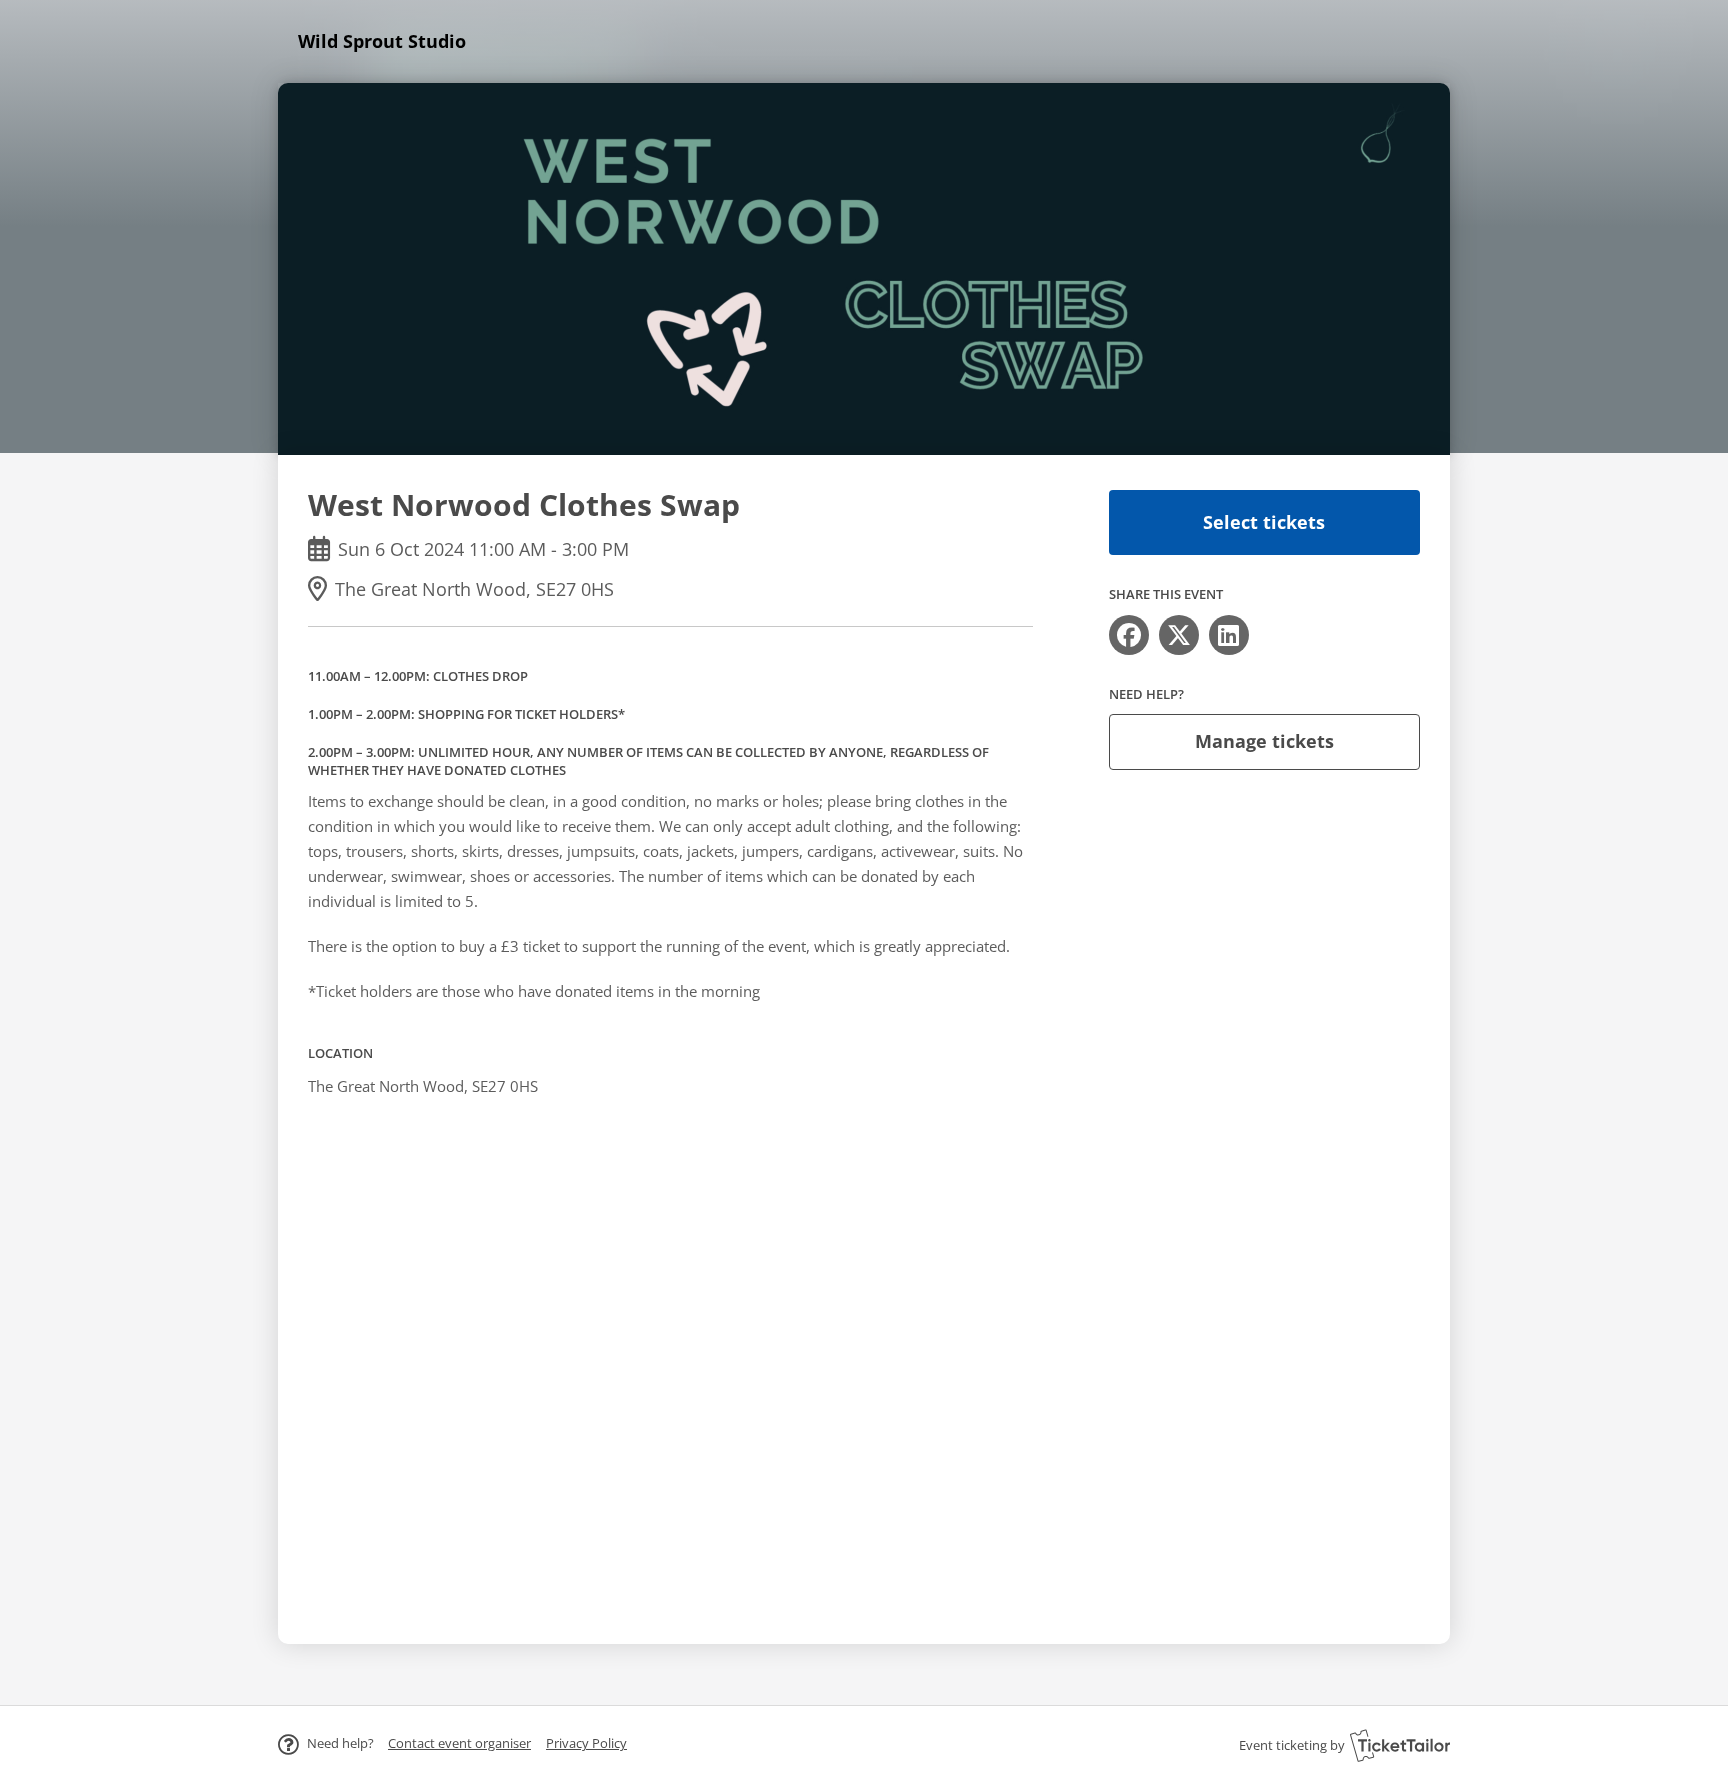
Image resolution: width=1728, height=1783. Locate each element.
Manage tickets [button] (1264, 741)
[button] (459, 1743)
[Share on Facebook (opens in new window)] (1129, 635)
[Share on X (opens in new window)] (1179, 635)
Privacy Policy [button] (586, 1743)
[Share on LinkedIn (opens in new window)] (1229, 635)
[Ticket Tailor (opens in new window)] (1400, 1745)
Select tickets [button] (1264, 522)
